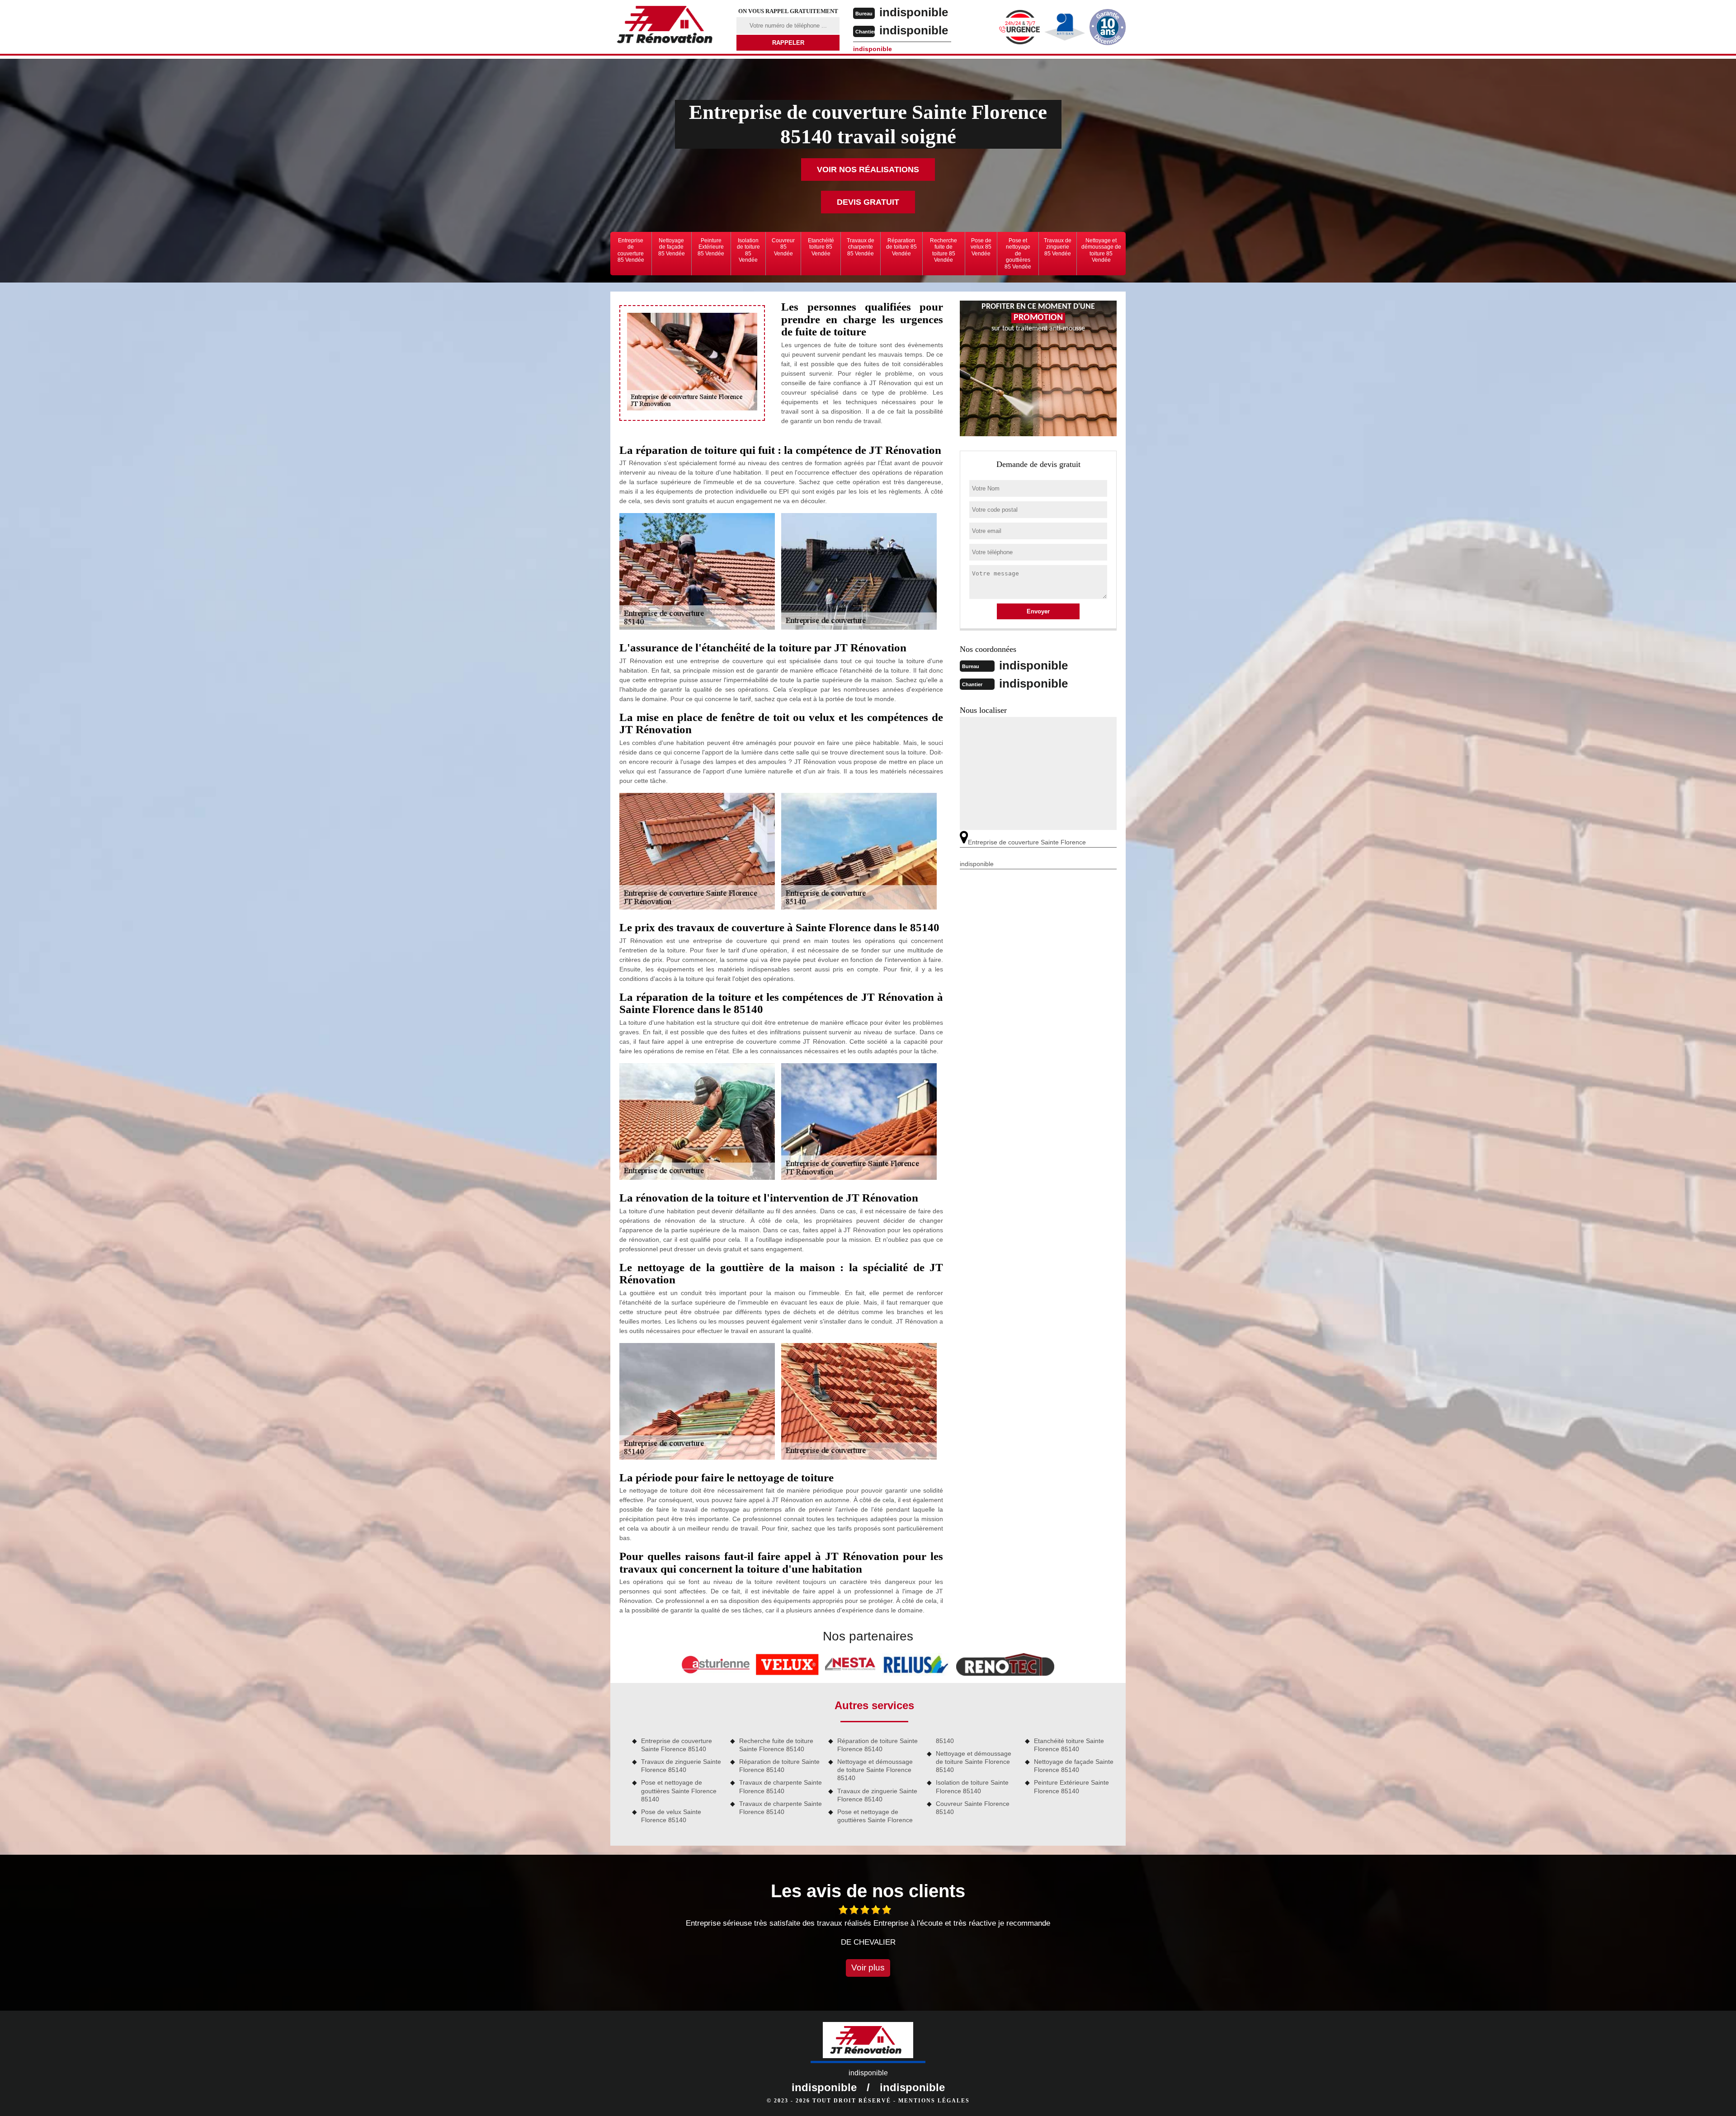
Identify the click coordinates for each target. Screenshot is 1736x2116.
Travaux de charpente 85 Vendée (861, 247)
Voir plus (868, 1968)
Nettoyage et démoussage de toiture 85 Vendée (1101, 250)
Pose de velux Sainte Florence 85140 (671, 1816)
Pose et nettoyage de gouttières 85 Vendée (1018, 254)
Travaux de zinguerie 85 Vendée (1058, 247)
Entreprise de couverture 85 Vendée (631, 250)
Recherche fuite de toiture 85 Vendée (943, 250)
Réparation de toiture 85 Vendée (901, 247)
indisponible (914, 12)
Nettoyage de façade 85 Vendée (672, 247)
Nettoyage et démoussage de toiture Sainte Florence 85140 (875, 1770)
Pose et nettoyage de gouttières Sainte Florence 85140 (679, 1791)
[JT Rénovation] (668, 26)
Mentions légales (934, 2101)
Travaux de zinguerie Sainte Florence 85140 (681, 1766)
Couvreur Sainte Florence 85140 (973, 1808)
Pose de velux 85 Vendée (981, 247)
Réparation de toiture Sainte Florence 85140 (779, 1766)
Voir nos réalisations (868, 170)
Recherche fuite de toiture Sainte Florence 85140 (776, 1745)
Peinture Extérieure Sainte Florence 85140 (1071, 1786)
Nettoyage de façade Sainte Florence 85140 (1074, 1766)
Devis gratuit (868, 202)
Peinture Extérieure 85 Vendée (711, 247)
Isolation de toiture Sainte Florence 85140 (972, 1786)
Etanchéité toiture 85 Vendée (821, 247)
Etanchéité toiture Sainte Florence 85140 (1069, 1745)
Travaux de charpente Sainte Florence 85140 (781, 1786)
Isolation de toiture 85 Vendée (748, 250)
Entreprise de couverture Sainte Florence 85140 (677, 1745)
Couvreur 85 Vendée (783, 247)
